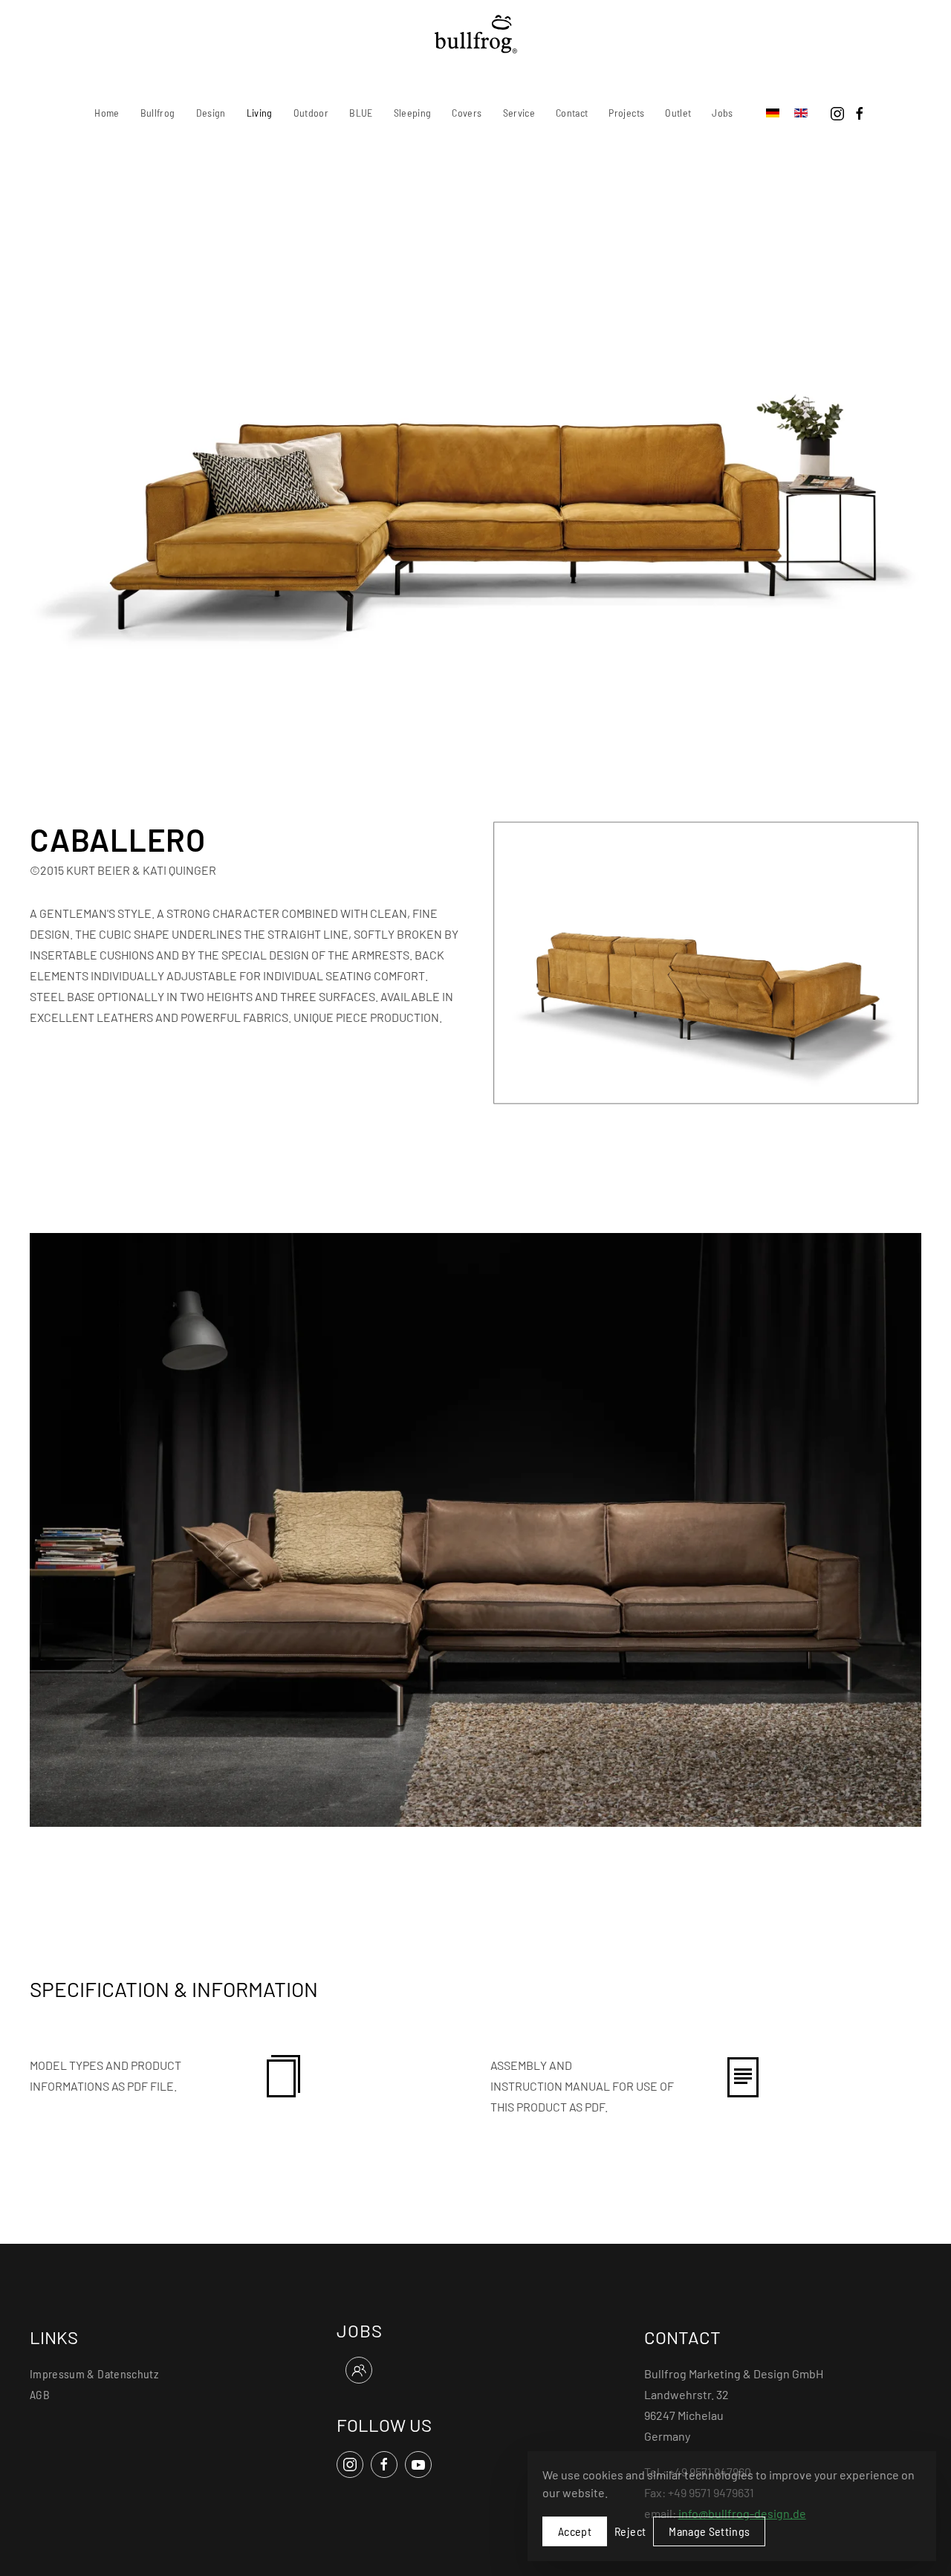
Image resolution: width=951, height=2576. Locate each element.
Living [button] (260, 113)
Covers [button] (467, 113)
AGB (40, 2394)
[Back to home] (476, 34)
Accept (575, 2531)
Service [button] (519, 113)
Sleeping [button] (413, 113)
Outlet (678, 113)
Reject (630, 2531)
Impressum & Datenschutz (94, 2373)
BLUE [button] (361, 113)
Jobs (722, 113)
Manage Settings (709, 2531)
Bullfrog (158, 113)
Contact (572, 113)
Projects (626, 113)
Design (211, 113)
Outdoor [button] (311, 113)
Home (107, 113)
